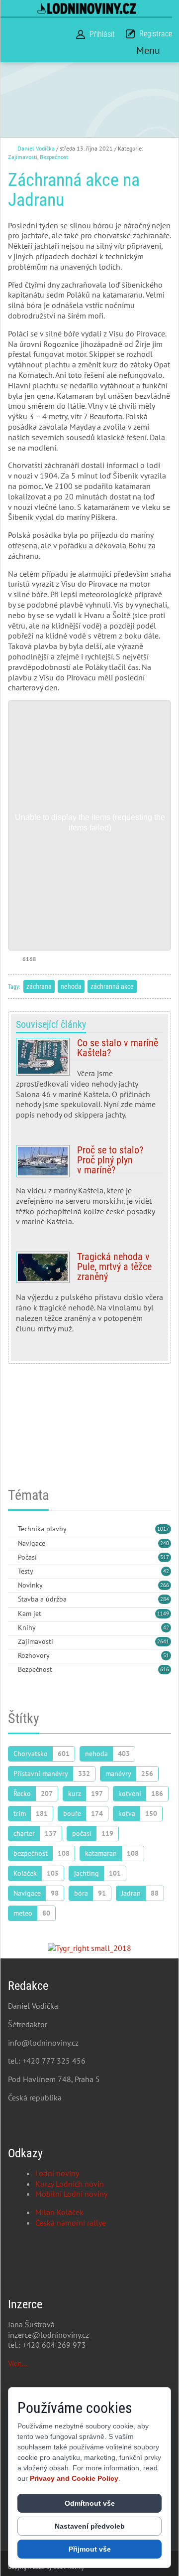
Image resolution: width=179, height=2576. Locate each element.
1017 (163, 1529)
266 (165, 1585)
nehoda (71, 986)
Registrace (156, 34)
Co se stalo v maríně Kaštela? (89, 1083)
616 (165, 1669)
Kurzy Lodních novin (70, 2184)
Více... (17, 2363)
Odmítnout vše (90, 2503)
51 (166, 1655)
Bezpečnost (54, 157)
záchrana (39, 986)
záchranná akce (112, 986)
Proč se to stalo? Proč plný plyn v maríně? (89, 1190)
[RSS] (12, 1529)
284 (165, 1599)
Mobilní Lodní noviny (71, 2194)
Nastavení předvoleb (90, 2526)
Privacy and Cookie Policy (74, 2478)
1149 (163, 1613)
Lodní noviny (57, 2173)
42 (166, 1571)
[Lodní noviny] (86, 8)
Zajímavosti (23, 157)
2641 (163, 1641)
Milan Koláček (59, 2212)
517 (165, 1557)
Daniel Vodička (36, 148)
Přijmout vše (90, 2549)
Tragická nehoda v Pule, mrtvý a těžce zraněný (89, 1296)
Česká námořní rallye (71, 2223)
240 (165, 1543)
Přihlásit (102, 34)
